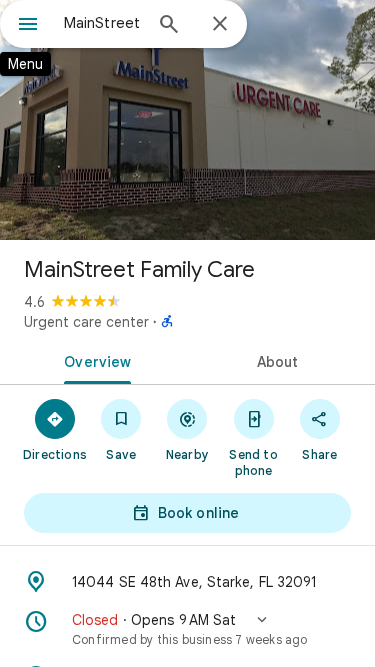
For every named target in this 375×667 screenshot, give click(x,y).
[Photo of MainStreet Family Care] (187, 120)
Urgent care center (86, 322)
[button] (187, 629)
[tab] (94, 360)
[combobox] (102, 23)
